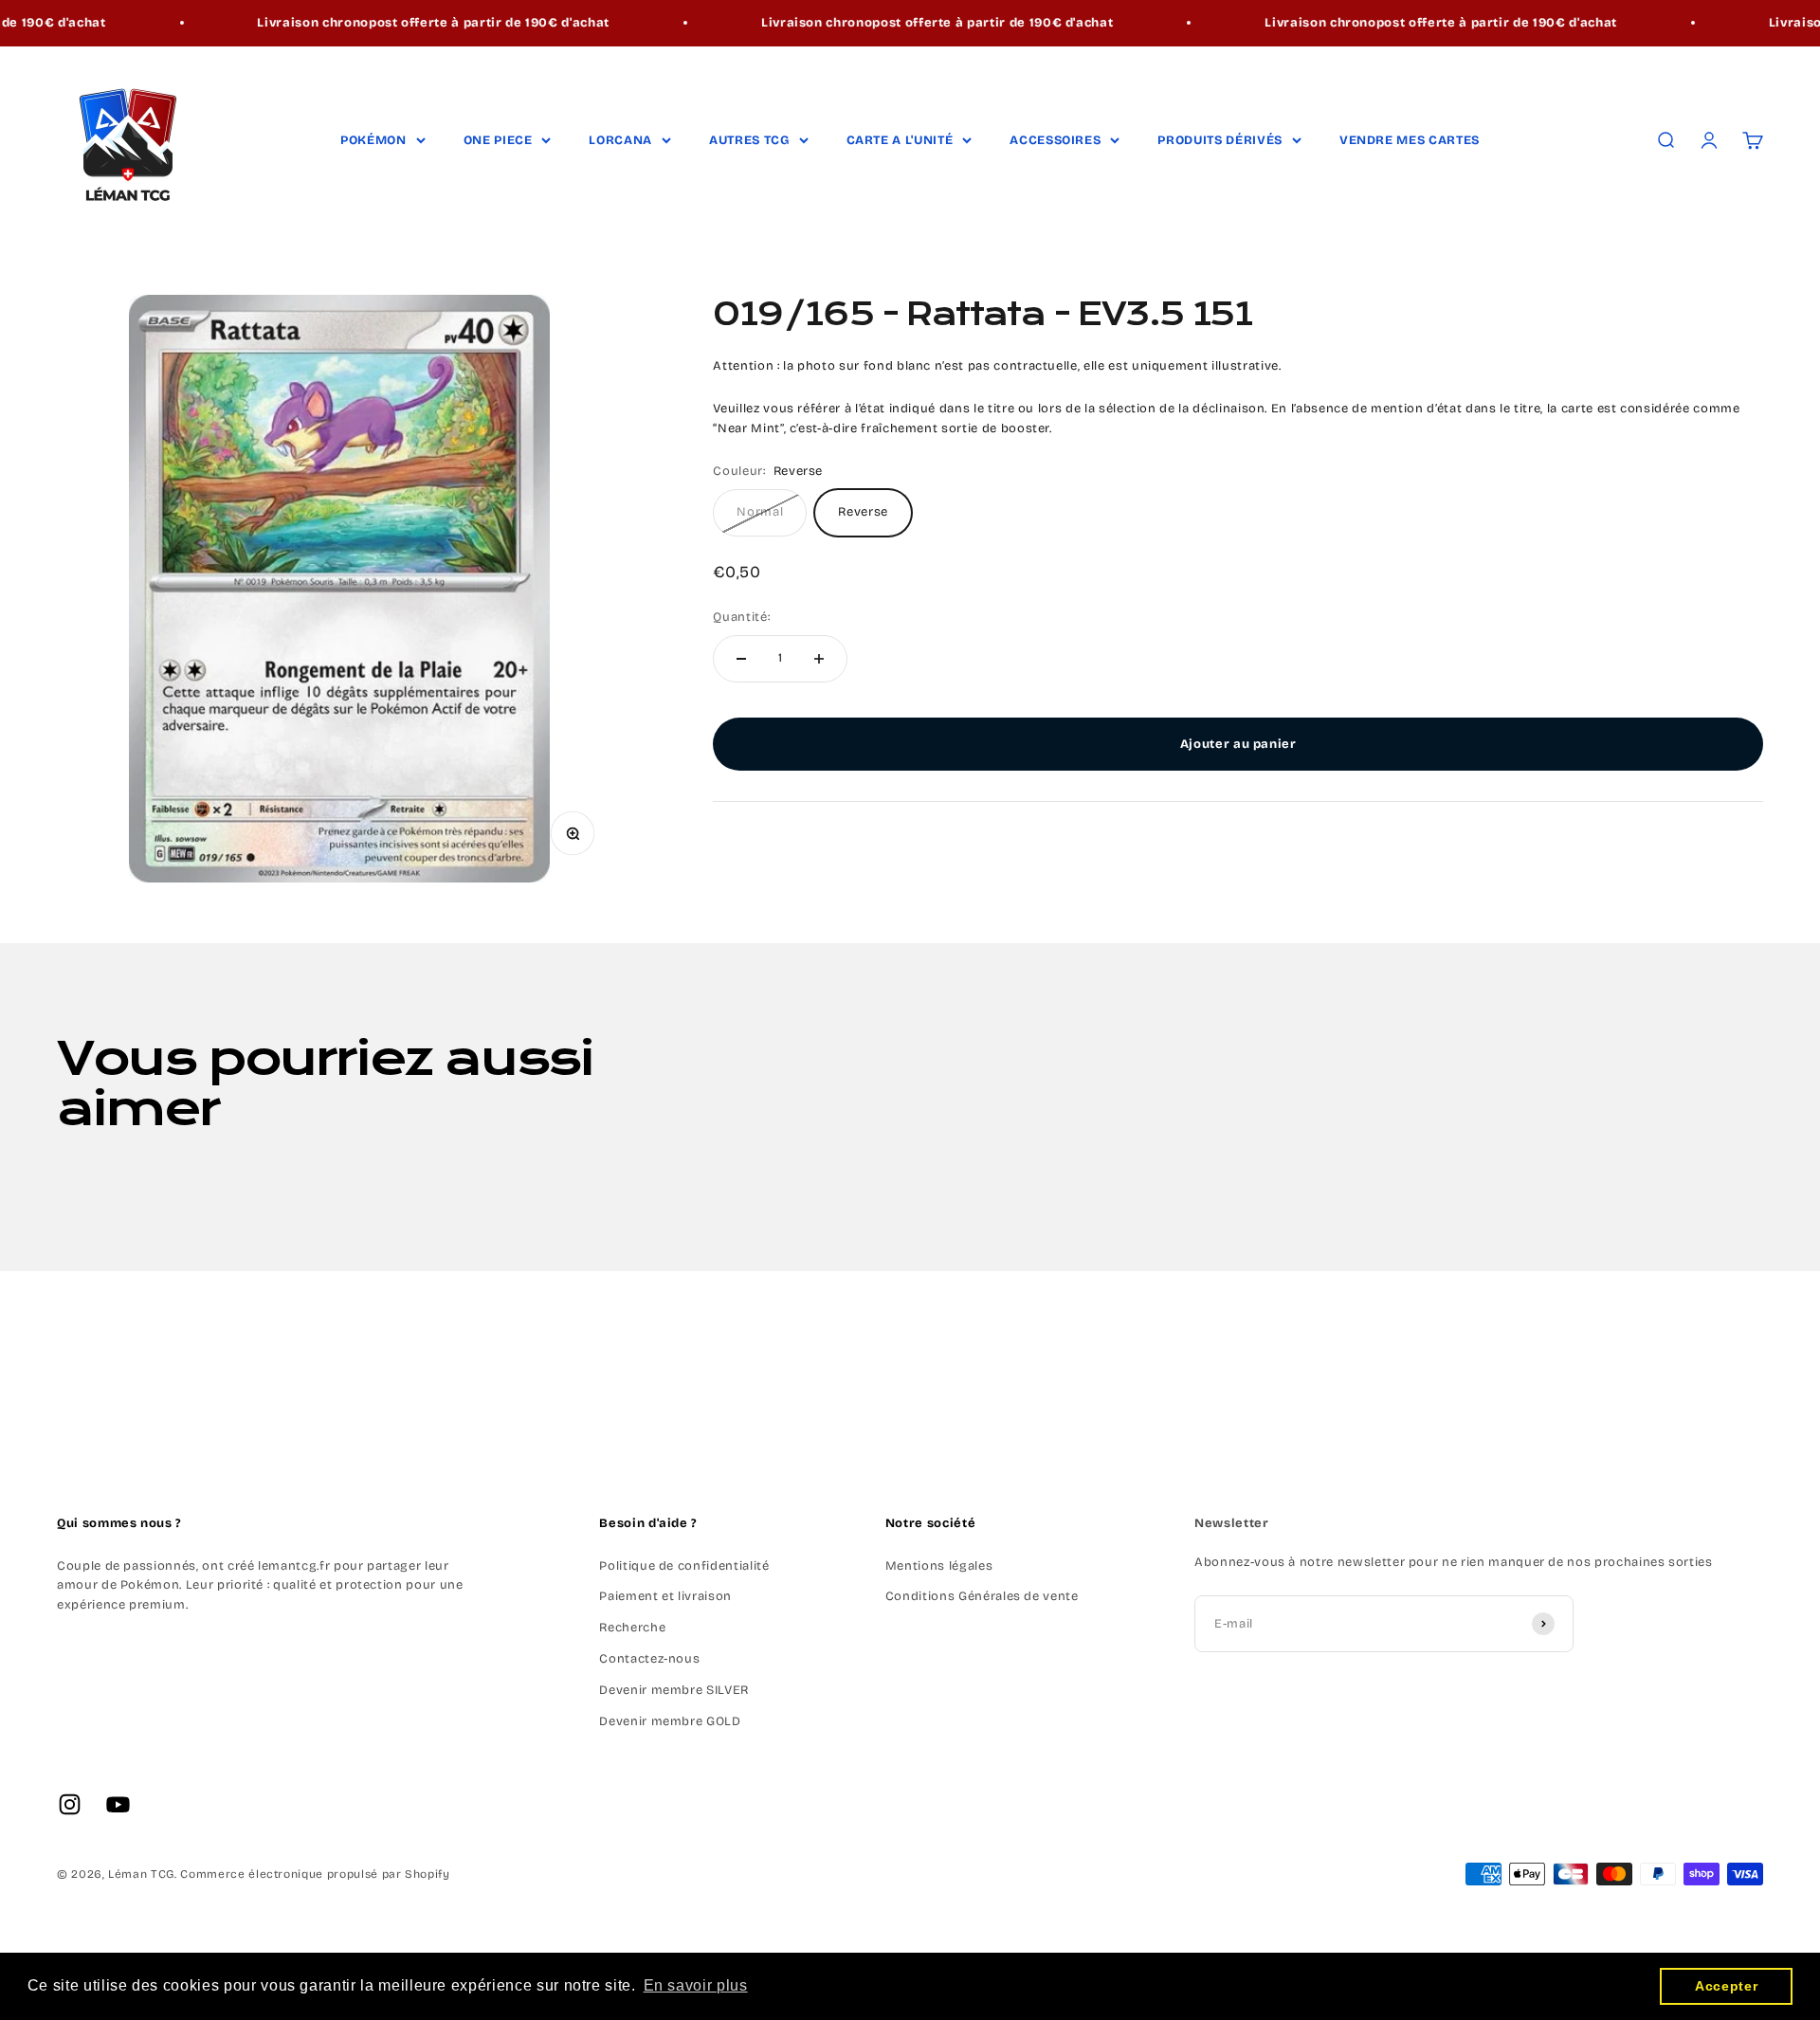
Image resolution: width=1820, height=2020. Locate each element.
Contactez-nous (649, 1659)
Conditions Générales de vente (982, 1596)
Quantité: (741, 617)
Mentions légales (939, 1566)
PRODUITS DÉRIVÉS (1219, 140)
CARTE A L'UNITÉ (900, 140)
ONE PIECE (498, 140)
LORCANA (620, 140)
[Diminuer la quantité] (741, 659)
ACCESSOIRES (1055, 140)
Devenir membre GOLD (670, 1721)
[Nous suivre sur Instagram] (70, 1804)
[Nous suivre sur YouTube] (118, 1804)
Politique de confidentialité (684, 1566)
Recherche (632, 1628)
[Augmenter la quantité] (819, 659)
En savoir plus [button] (696, 1985)
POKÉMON (373, 140)
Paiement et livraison (665, 1596)
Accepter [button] (1726, 1986)
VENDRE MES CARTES (1410, 140)
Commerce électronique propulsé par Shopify (315, 1874)
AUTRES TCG (749, 140)
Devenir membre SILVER (674, 1690)
